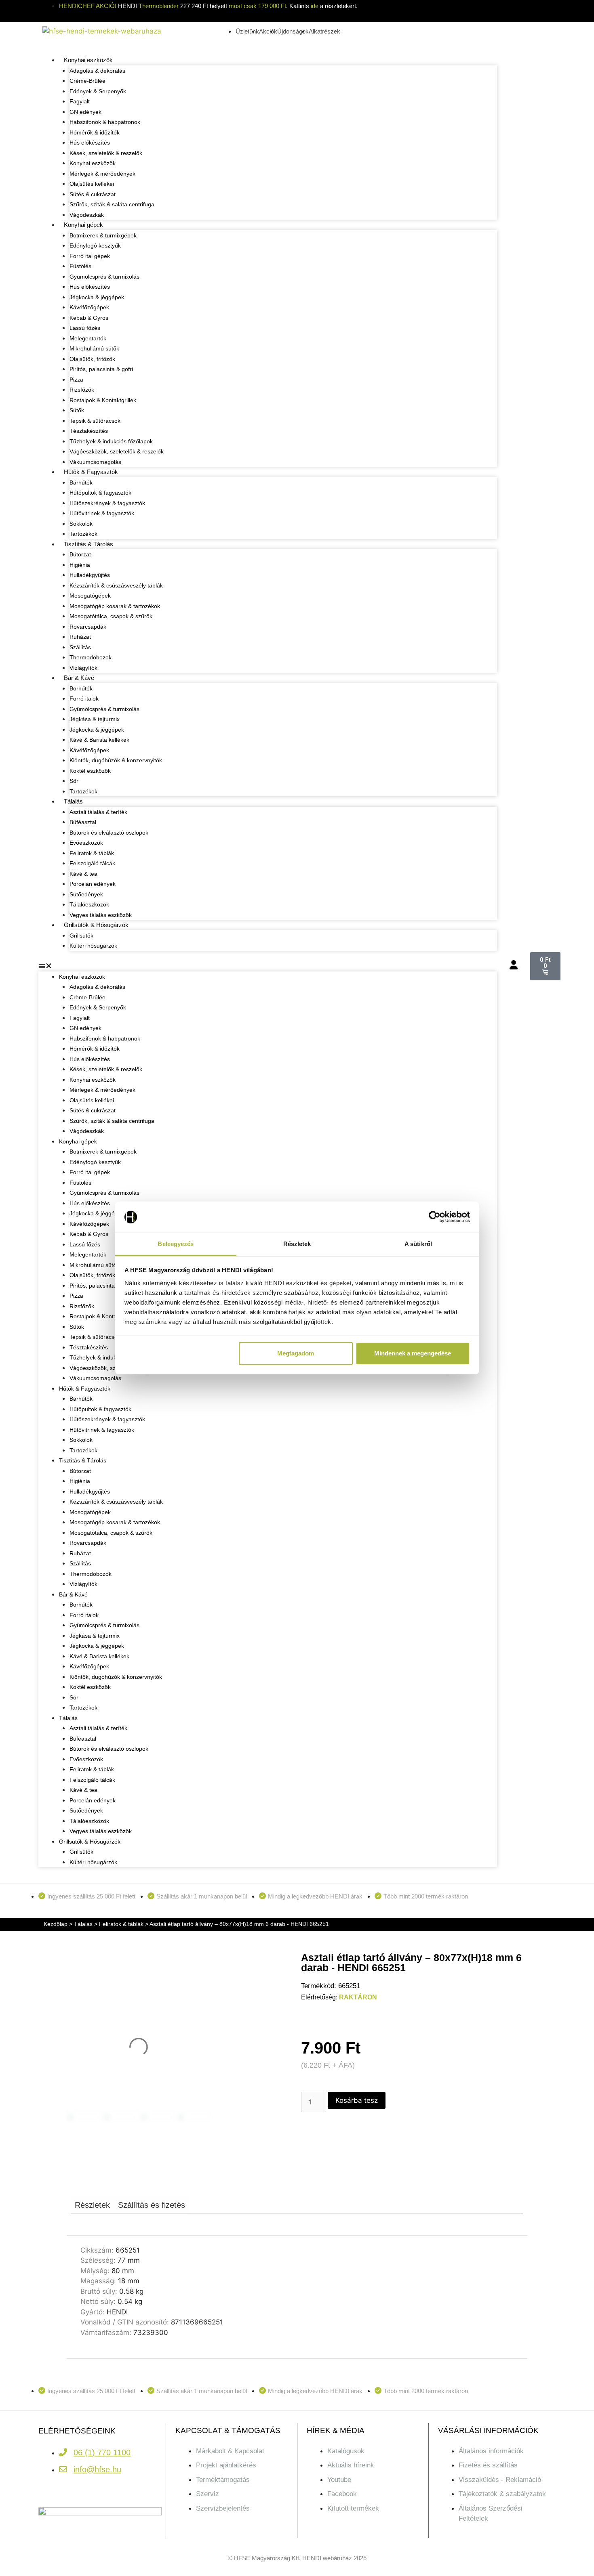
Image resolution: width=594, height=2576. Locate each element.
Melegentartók (88, 338)
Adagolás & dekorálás (97, 71)
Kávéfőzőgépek (89, 307)
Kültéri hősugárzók (93, 946)
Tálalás (73, 801)
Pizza (76, 380)
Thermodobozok (91, 657)
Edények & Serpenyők (98, 91)
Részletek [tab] (297, 1244)
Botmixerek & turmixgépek (103, 235)
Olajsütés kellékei (92, 184)
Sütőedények (86, 894)
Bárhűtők (81, 482)
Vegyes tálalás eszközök (101, 915)
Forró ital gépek (90, 256)
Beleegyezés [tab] (176, 1244)
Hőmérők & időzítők (95, 132)
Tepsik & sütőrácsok (95, 421)
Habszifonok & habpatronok (105, 122)
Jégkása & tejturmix (95, 719)
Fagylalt (80, 101)
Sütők (77, 410)
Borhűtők (81, 688)
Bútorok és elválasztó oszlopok (109, 833)
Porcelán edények (93, 884)
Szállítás (80, 647)
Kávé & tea (83, 874)
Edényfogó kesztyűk (95, 245)
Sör (74, 781)
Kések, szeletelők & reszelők (106, 153)
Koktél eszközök (90, 771)
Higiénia (80, 565)
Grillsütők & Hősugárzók (96, 925)
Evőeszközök (86, 843)
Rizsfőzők (82, 390)
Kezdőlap (56, 1924)
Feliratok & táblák (92, 853)
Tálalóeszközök (89, 904)
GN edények (85, 112)
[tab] (92, 2205)
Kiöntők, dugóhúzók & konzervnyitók (116, 760)
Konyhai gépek (83, 225)
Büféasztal (83, 822)
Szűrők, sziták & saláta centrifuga (112, 204)
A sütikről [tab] (418, 1244)
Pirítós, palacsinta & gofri (101, 369)
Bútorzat (80, 554)
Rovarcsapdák (88, 627)
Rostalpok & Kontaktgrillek (103, 400)
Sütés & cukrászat (93, 194)
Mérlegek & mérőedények (102, 174)
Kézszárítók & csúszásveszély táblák (116, 585)
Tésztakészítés (89, 431)
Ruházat (80, 637)
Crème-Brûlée (87, 81)
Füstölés (80, 266)
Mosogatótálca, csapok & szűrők (111, 616)
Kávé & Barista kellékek (99, 740)
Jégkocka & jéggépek (97, 297)
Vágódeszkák (87, 215)
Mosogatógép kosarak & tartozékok (115, 606)
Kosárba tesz (357, 2100)
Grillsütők (81, 936)
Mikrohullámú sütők (94, 348)
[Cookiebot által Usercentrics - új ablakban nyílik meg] (435, 1217)
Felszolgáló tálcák (92, 863)
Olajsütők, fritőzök (92, 359)
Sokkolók (81, 524)
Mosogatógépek (90, 596)
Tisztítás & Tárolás (88, 544)
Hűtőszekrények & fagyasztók (107, 503)
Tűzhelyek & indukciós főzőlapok (111, 441)
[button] (268, 966)
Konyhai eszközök (88, 60)
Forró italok (84, 699)
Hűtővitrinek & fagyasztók (102, 513)
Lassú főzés (85, 328)
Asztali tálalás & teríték (98, 812)
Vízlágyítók (83, 668)
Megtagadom (296, 1353)
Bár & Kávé (79, 678)
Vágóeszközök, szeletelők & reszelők (117, 451)
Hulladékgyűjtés (90, 575)
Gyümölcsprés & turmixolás (104, 277)
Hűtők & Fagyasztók (91, 472)
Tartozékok (83, 534)
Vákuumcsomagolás (95, 462)
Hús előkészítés (90, 143)
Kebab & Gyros (89, 318)
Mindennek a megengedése (413, 1353)
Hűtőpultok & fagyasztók (100, 493)
